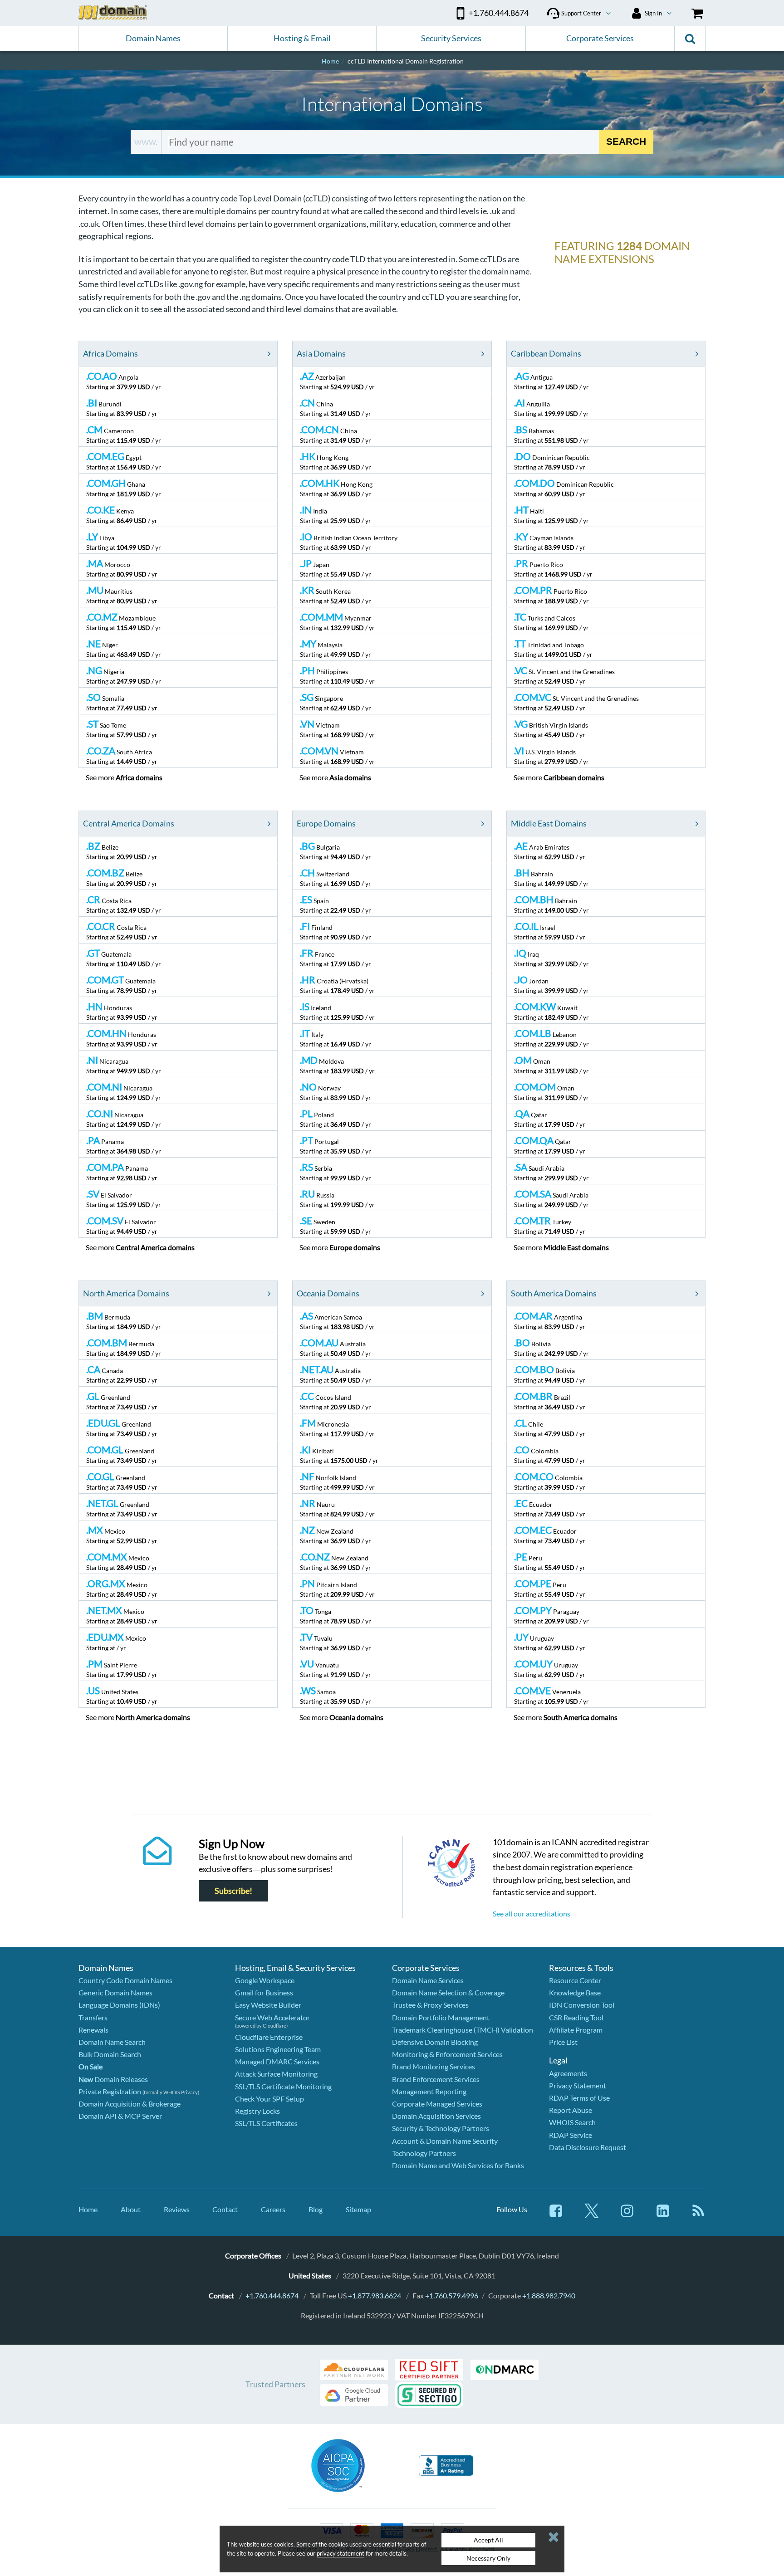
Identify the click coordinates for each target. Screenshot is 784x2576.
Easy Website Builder (268, 2005)
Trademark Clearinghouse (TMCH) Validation (463, 2030)
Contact (225, 2209)
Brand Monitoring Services (434, 2066)
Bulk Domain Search (110, 2054)
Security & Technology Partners (441, 2128)
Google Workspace (265, 1980)
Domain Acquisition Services (436, 2116)
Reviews (177, 2209)
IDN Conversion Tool (582, 2005)
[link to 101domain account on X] (592, 2215)
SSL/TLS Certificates (266, 2123)
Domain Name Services (428, 1980)
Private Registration (110, 2091)
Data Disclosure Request (588, 2147)
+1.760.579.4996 (452, 2295)
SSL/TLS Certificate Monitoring (283, 2086)
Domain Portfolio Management (441, 2017)
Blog (316, 2209)
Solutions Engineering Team (278, 2049)
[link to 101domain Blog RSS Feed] (698, 2215)
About (131, 2209)
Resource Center (575, 1980)
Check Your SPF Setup (269, 2099)
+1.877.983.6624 (375, 2295)
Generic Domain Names (115, 1992)
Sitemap (358, 2209)
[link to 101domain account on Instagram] (627, 2215)
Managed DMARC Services (277, 2061)
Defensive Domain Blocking (435, 2042)
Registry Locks (257, 2111)
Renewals (93, 2030)
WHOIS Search (572, 2122)
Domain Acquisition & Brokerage (130, 2104)
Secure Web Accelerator (272, 2017)
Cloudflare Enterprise (269, 2037)
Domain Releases (113, 2079)
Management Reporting (429, 2091)
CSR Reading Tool (576, 2017)
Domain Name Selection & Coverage (448, 1992)
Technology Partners (424, 2153)
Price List (563, 2042)
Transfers (93, 2017)
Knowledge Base (575, 1992)
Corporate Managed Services (437, 2104)
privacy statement (341, 2553)
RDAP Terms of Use (579, 2098)
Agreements (568, 2073)
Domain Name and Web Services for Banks (458, 2165)
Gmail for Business (264, 1992)
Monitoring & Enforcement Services (447, 2054)
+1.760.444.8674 (272, 2295)
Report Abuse (571, 2110)
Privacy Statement (578, 2085)
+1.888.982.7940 (549, 2295)
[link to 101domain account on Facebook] (556, 2215)
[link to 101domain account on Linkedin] (663, 2215)
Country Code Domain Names (125, 1980)
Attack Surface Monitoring (276, 2074)
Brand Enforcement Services (436, 2079)
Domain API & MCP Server (120, 2116)
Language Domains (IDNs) (119, 2005)
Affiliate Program (576, 2030)
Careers (273, 2209)
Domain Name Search (112, 2042)
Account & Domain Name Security (445, 2141)
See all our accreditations (532, 1914)
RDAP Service (571, 2135)
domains (139, 777)
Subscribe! (233, 1891)
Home (88, 2209)
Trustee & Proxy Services (430, 2005)
